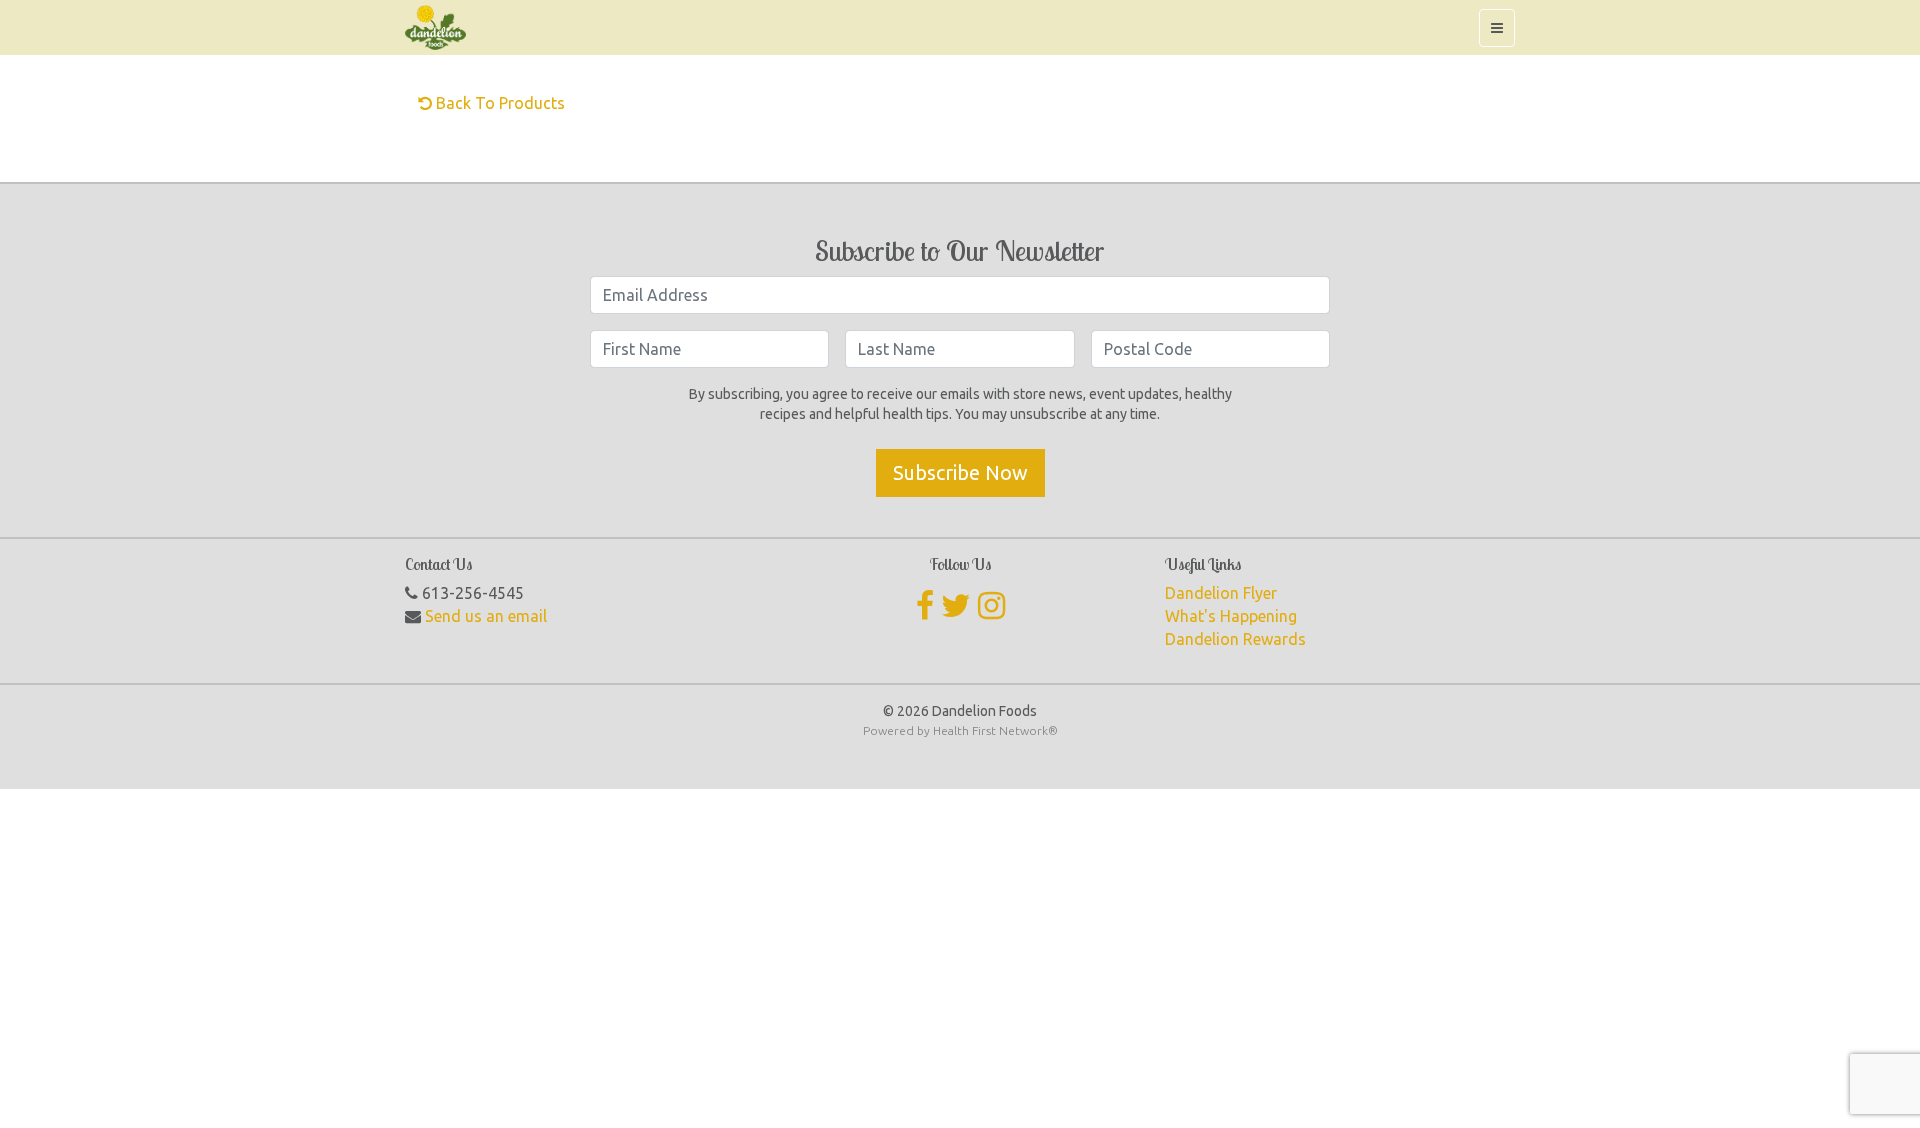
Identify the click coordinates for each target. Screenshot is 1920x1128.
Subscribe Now (960, 472)
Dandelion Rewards (1235, 639)
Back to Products (498, 103)
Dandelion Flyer (1221, 593)
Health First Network (990, 730)
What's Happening (1231, 616)
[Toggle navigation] (1497, 28)
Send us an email (486, 616)
